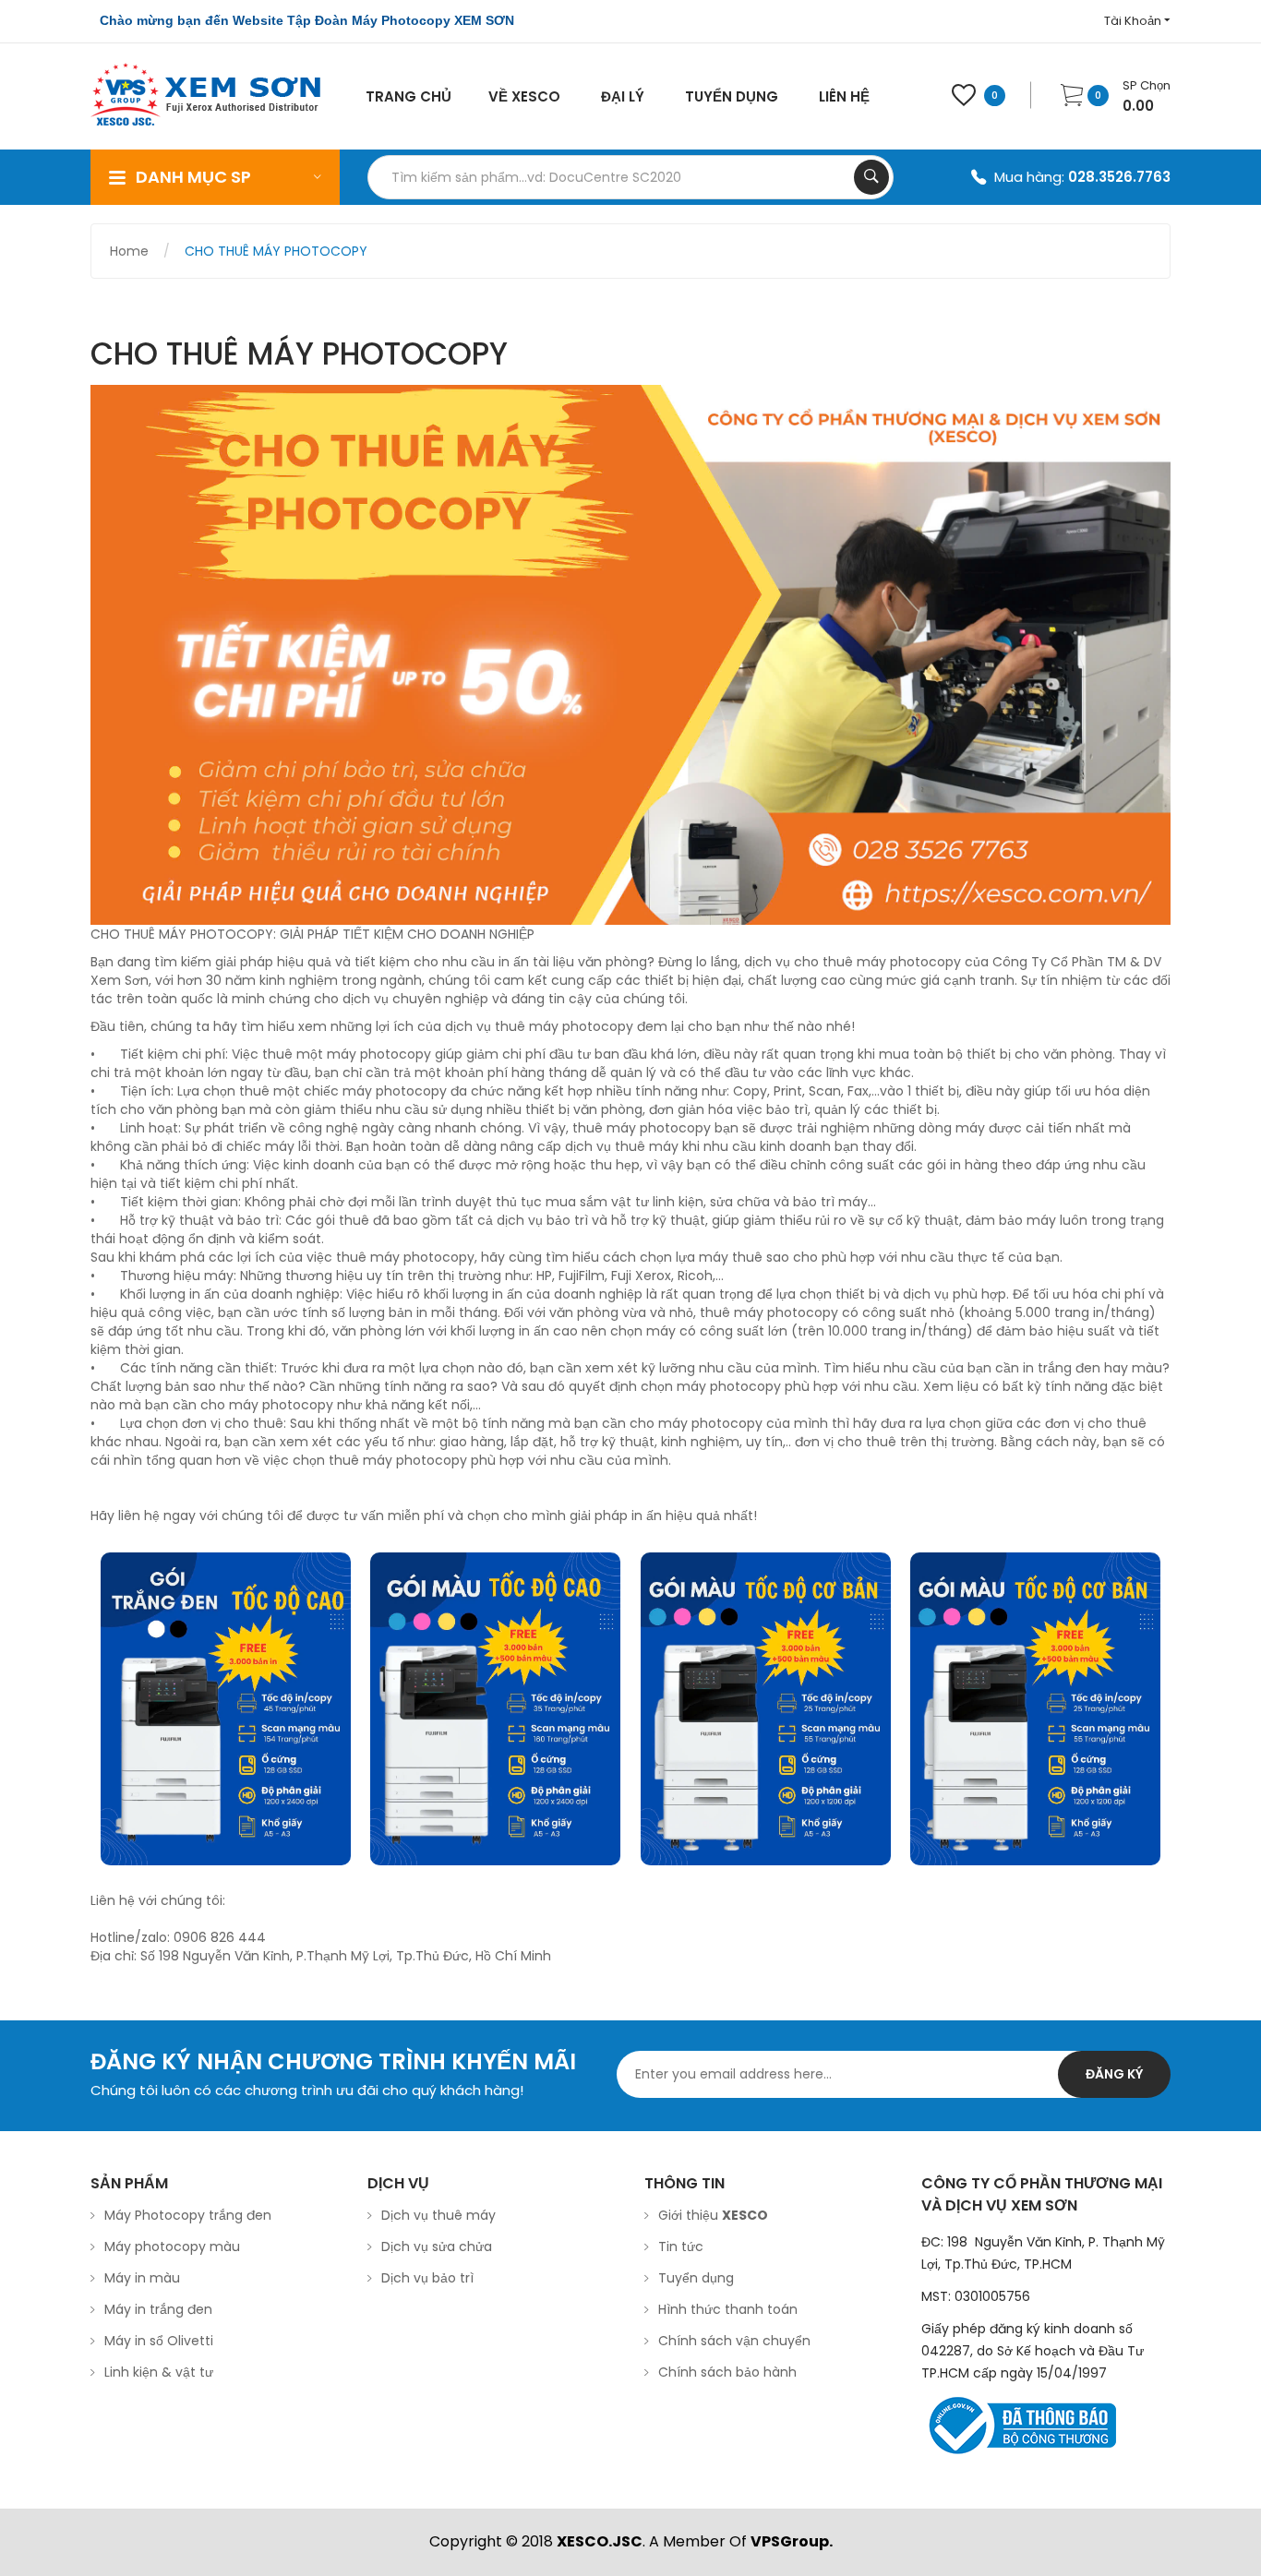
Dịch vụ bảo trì (427, 2278)
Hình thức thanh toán (728, 2309)
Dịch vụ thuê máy (438, 2215)
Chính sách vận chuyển (734, 2341)
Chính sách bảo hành (727, 2372)
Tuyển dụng (696, 2278)
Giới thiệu (713, 2215)
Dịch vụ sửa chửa (437, 2247)
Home (129, 251)
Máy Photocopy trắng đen (188, 2215)
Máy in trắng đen (158, 2309)
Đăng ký (1114, 2074)
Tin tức (681, 2247)
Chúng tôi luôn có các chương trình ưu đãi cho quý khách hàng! (307, 2090)
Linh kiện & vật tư (159, 2372)
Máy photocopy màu (172, 2247)
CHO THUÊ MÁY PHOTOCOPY (276, 251)
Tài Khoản (1134, 21)
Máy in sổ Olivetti (159, 2341)
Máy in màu (142, 2278)
